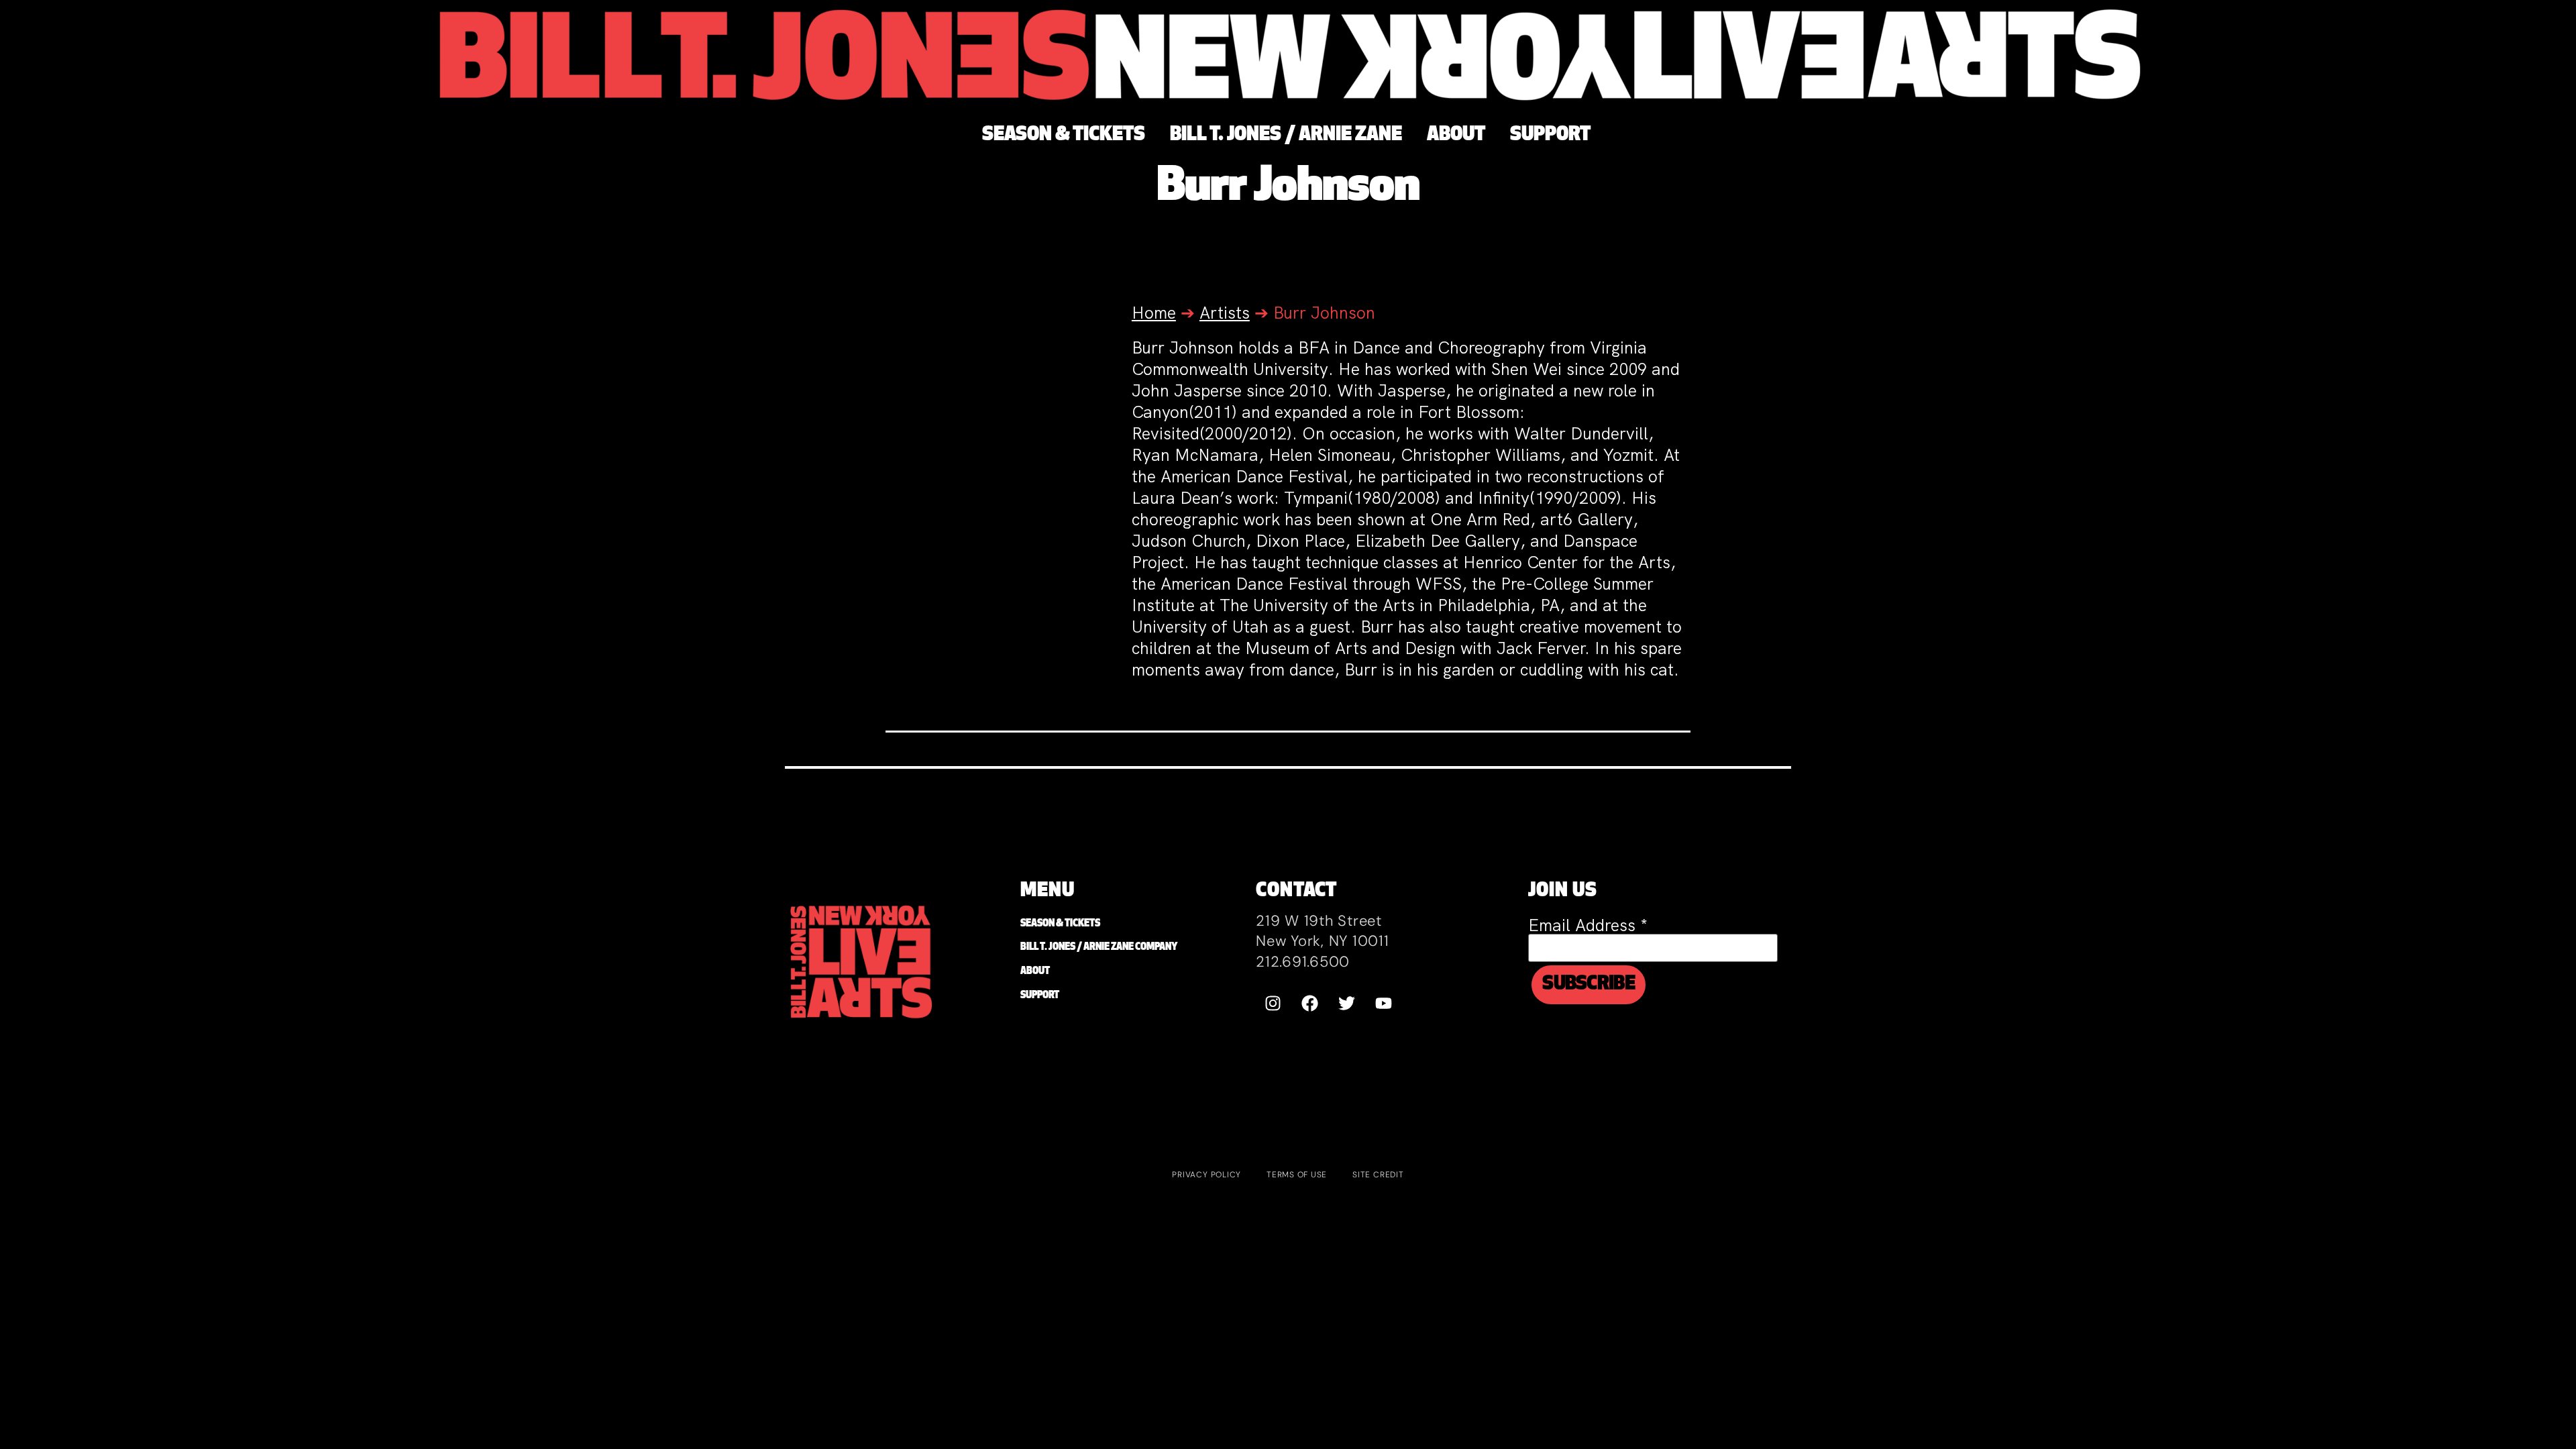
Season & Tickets (1060, 924)
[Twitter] (1346, 1003)
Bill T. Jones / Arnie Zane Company (1099, 948)
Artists (1225, 313)
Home (1154, 313)
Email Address (1588, 925)
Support (1040, 996)
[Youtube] (1383, 1003)
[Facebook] (1309, 1003)
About (1035, 972)
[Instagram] (1273, 1003)
